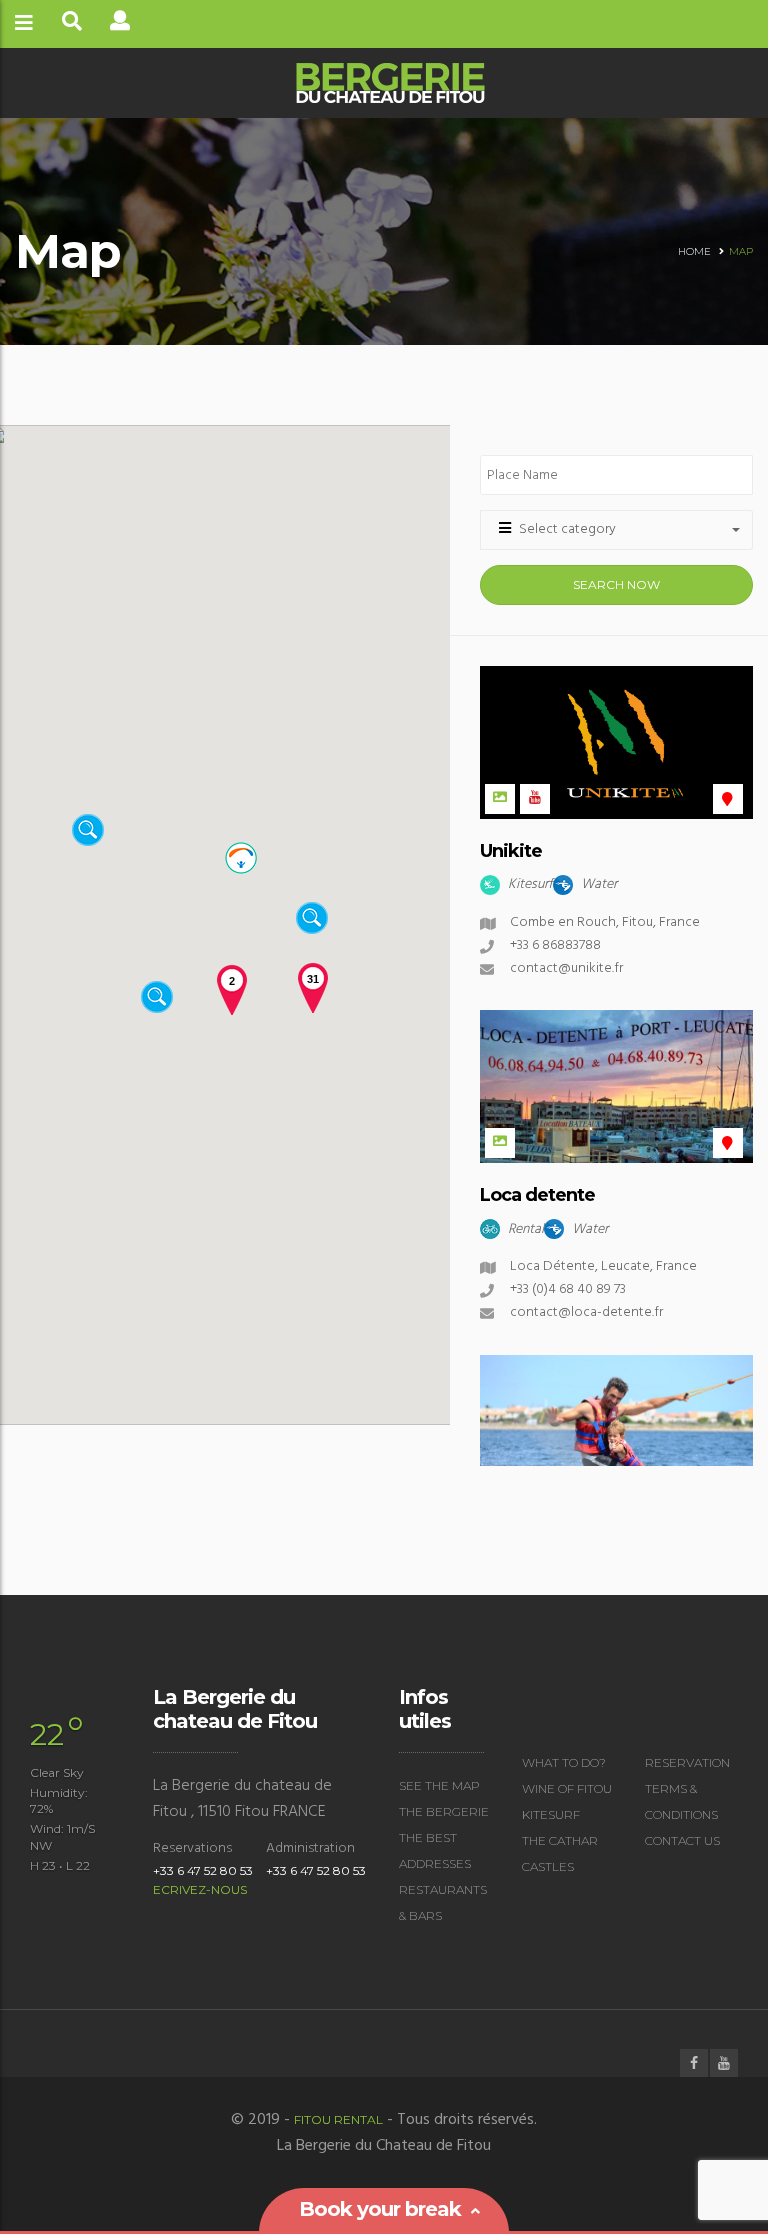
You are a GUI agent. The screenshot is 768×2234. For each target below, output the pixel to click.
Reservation (687, 1762)
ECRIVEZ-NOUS (200, 1889)
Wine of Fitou (567, 1788)
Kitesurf (551, 1814)
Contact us (682, 1840)
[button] (122, 914)
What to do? (564, 1762)
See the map (439, 1785)
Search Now (616, 584)
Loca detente (537, 1195)
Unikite (511, 851)
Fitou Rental (338, 2119)
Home (694, 251)
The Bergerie (444, 1811)
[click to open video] (535, 799)
